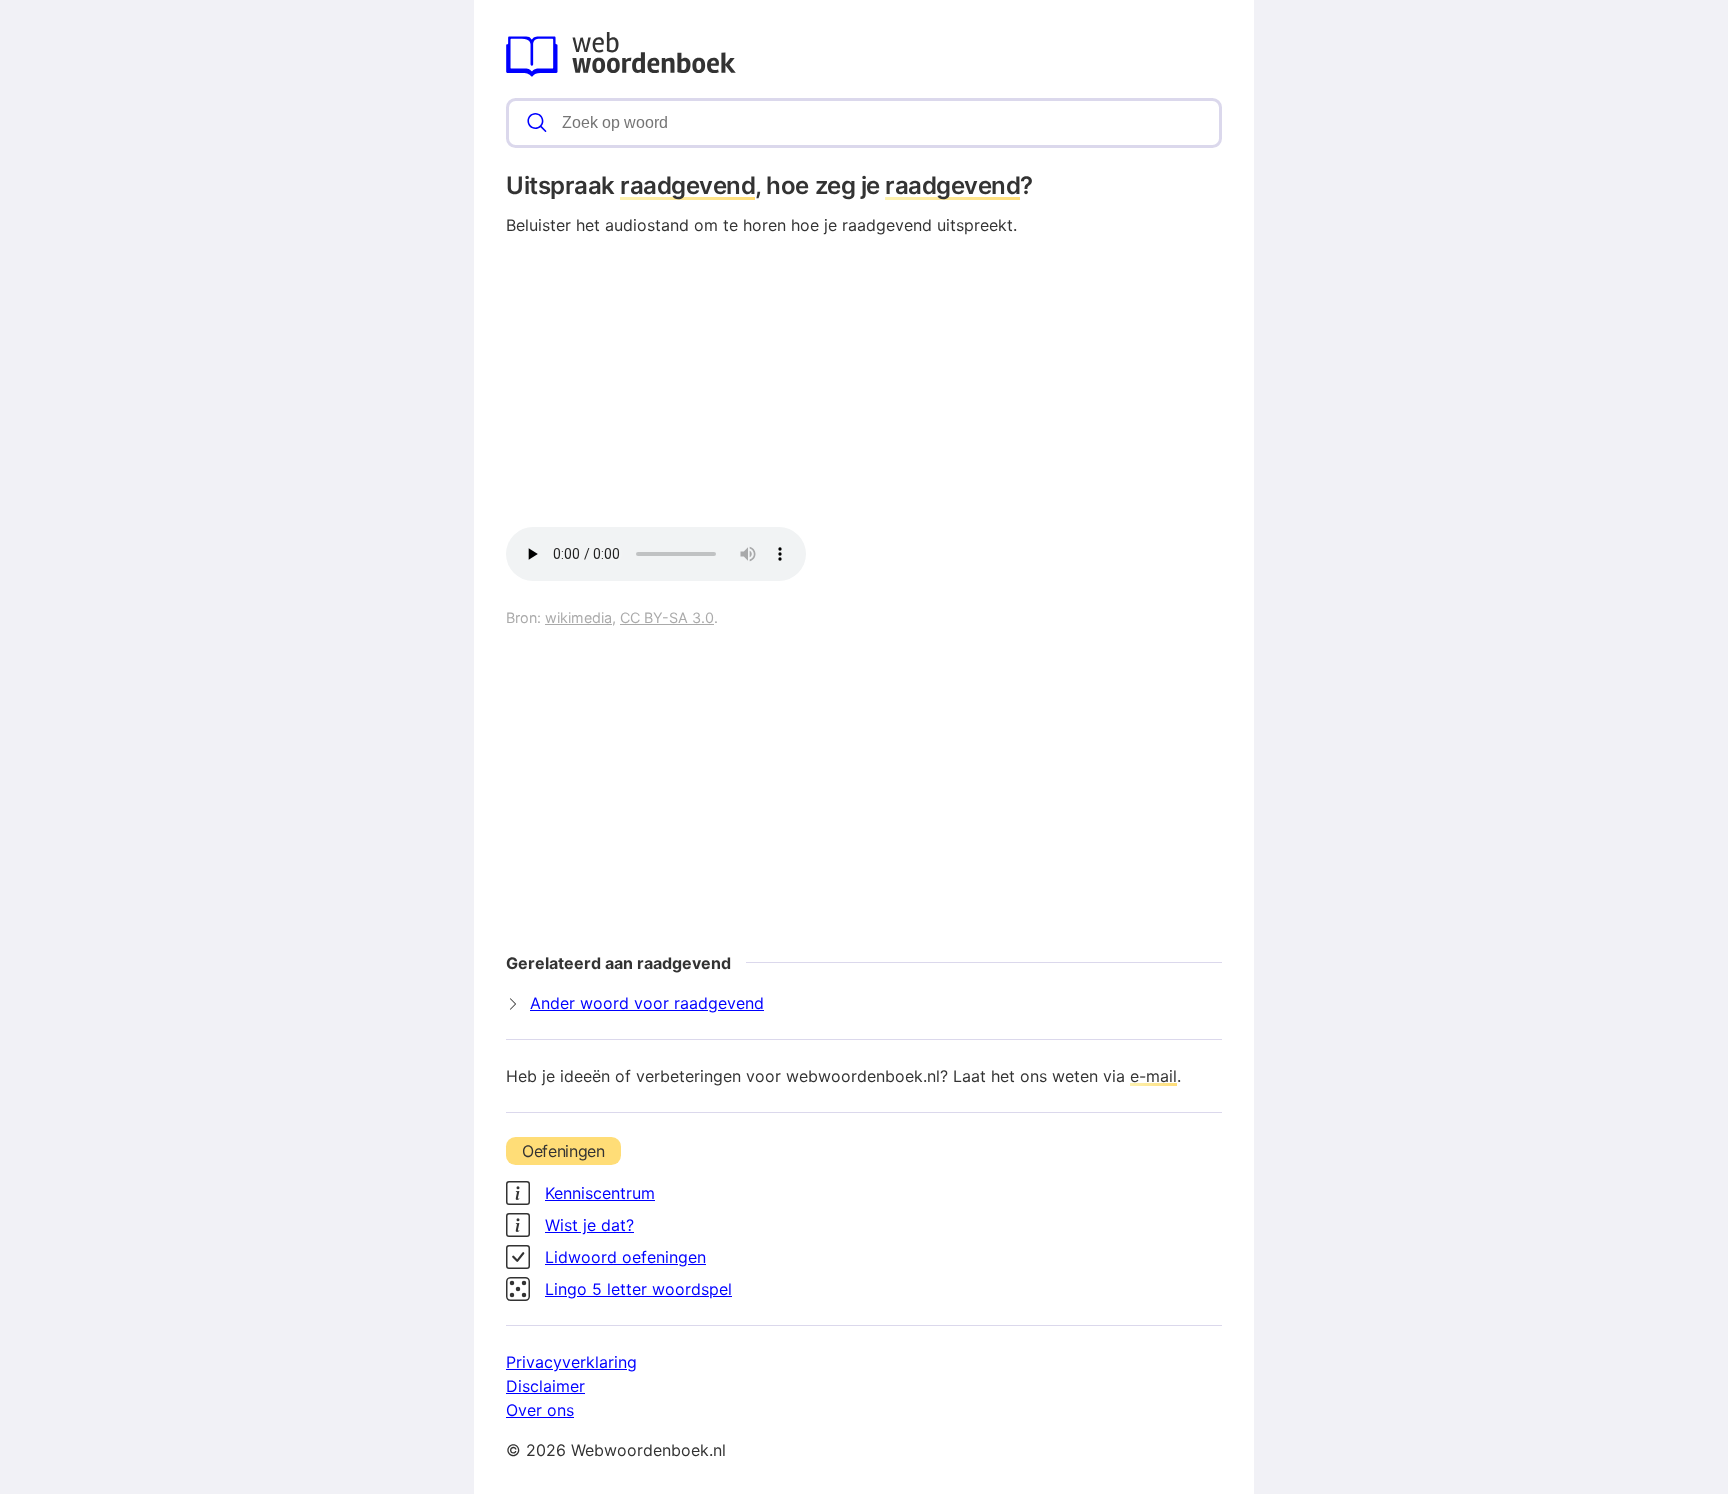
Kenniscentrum (600, 1193)
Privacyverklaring (571, 1362)
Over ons (540, 1410)
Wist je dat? (589, 1225)
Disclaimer (545, 1386)
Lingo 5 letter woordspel (638, 1289)
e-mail (1153, 1076)
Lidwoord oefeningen (625, 1257)
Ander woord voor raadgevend (647, 1003)
